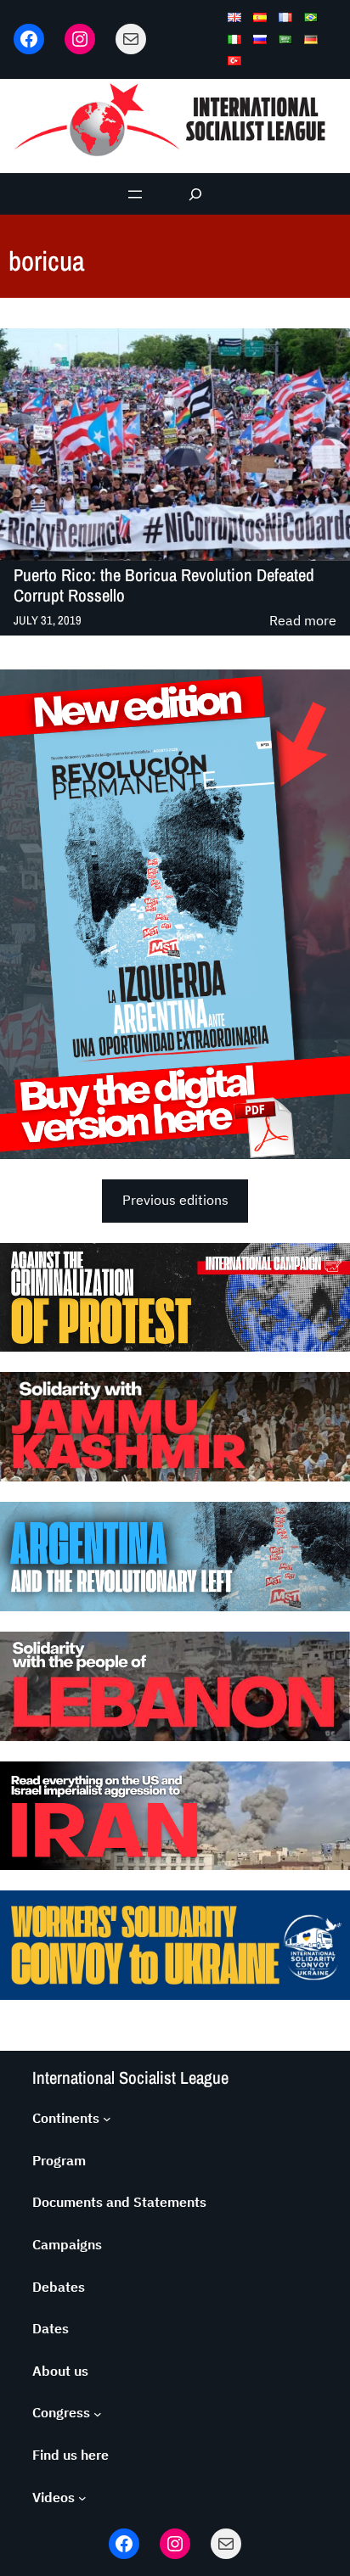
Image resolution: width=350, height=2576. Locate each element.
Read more (303, 622)
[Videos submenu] (82, 2498)
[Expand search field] (196, 194)
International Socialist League (130, 2078)
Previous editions (175, 1200)
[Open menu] (135, 194)
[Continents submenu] (107, 2119)
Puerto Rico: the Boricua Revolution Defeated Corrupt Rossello (164, 585)
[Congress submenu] (98, 2413)
